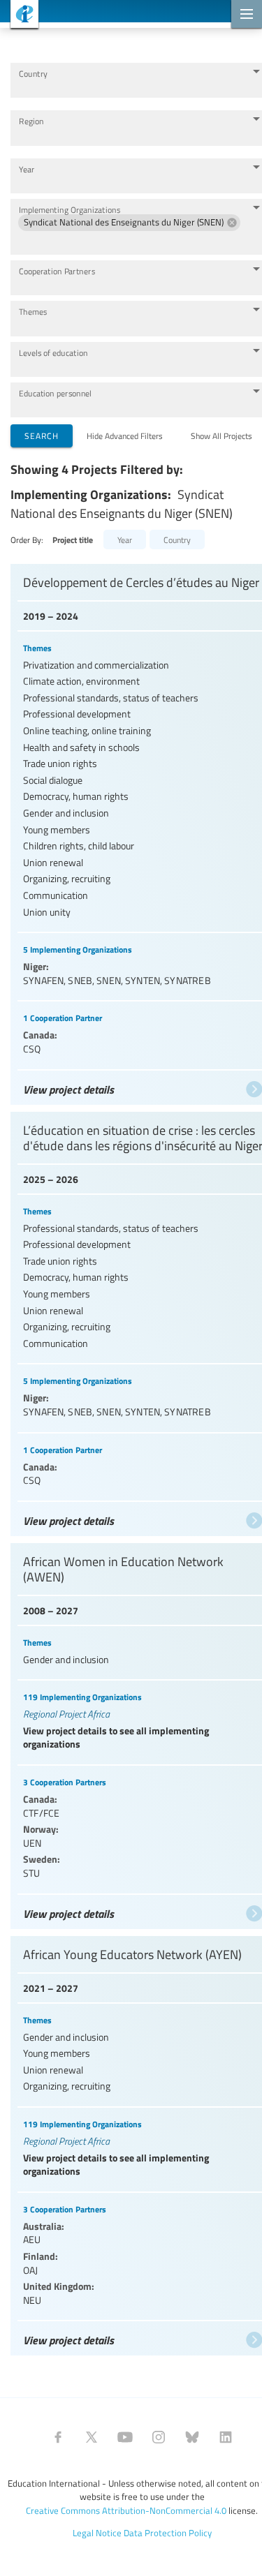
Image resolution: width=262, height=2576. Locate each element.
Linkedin (226, 2437)
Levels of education (53, 353)
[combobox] (129, 87)
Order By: (27, 539)
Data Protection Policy (168, 2533)
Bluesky (192, 2437)
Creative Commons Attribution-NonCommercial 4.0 (126, 2510)
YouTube (125, 2437)
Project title (73, 540)
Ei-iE (19, 16)
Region (31, 121)
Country (33, 74)
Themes (33, 312)
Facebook (58, 2437)
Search (42, 435)
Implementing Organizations (70, 210)
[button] (129, 223)
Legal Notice (97, 2533)
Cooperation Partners (57, 271)
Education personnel (55, 393)
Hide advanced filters (125, 435)
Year (27, 169)
